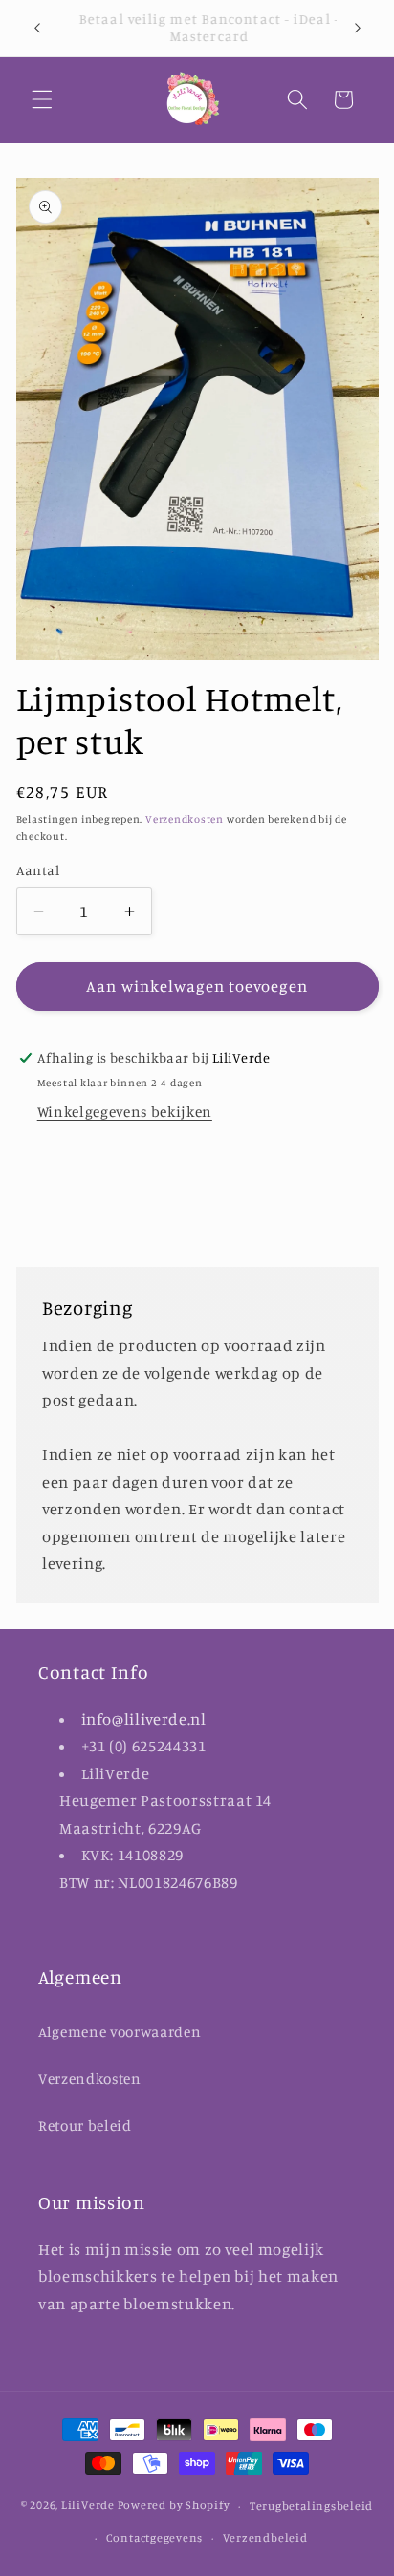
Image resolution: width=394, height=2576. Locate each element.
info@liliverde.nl (144, 1719)
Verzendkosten (185, 819)
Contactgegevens (155, 2537)
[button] (42, 99)
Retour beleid (85, 2125)
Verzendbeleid (265, 2537)
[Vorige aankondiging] (37, 28)
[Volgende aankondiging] (358, 28)
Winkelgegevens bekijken (125, 1112)
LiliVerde (88, 2506)
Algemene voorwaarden (120, 2032)
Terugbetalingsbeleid (311, 2506)
